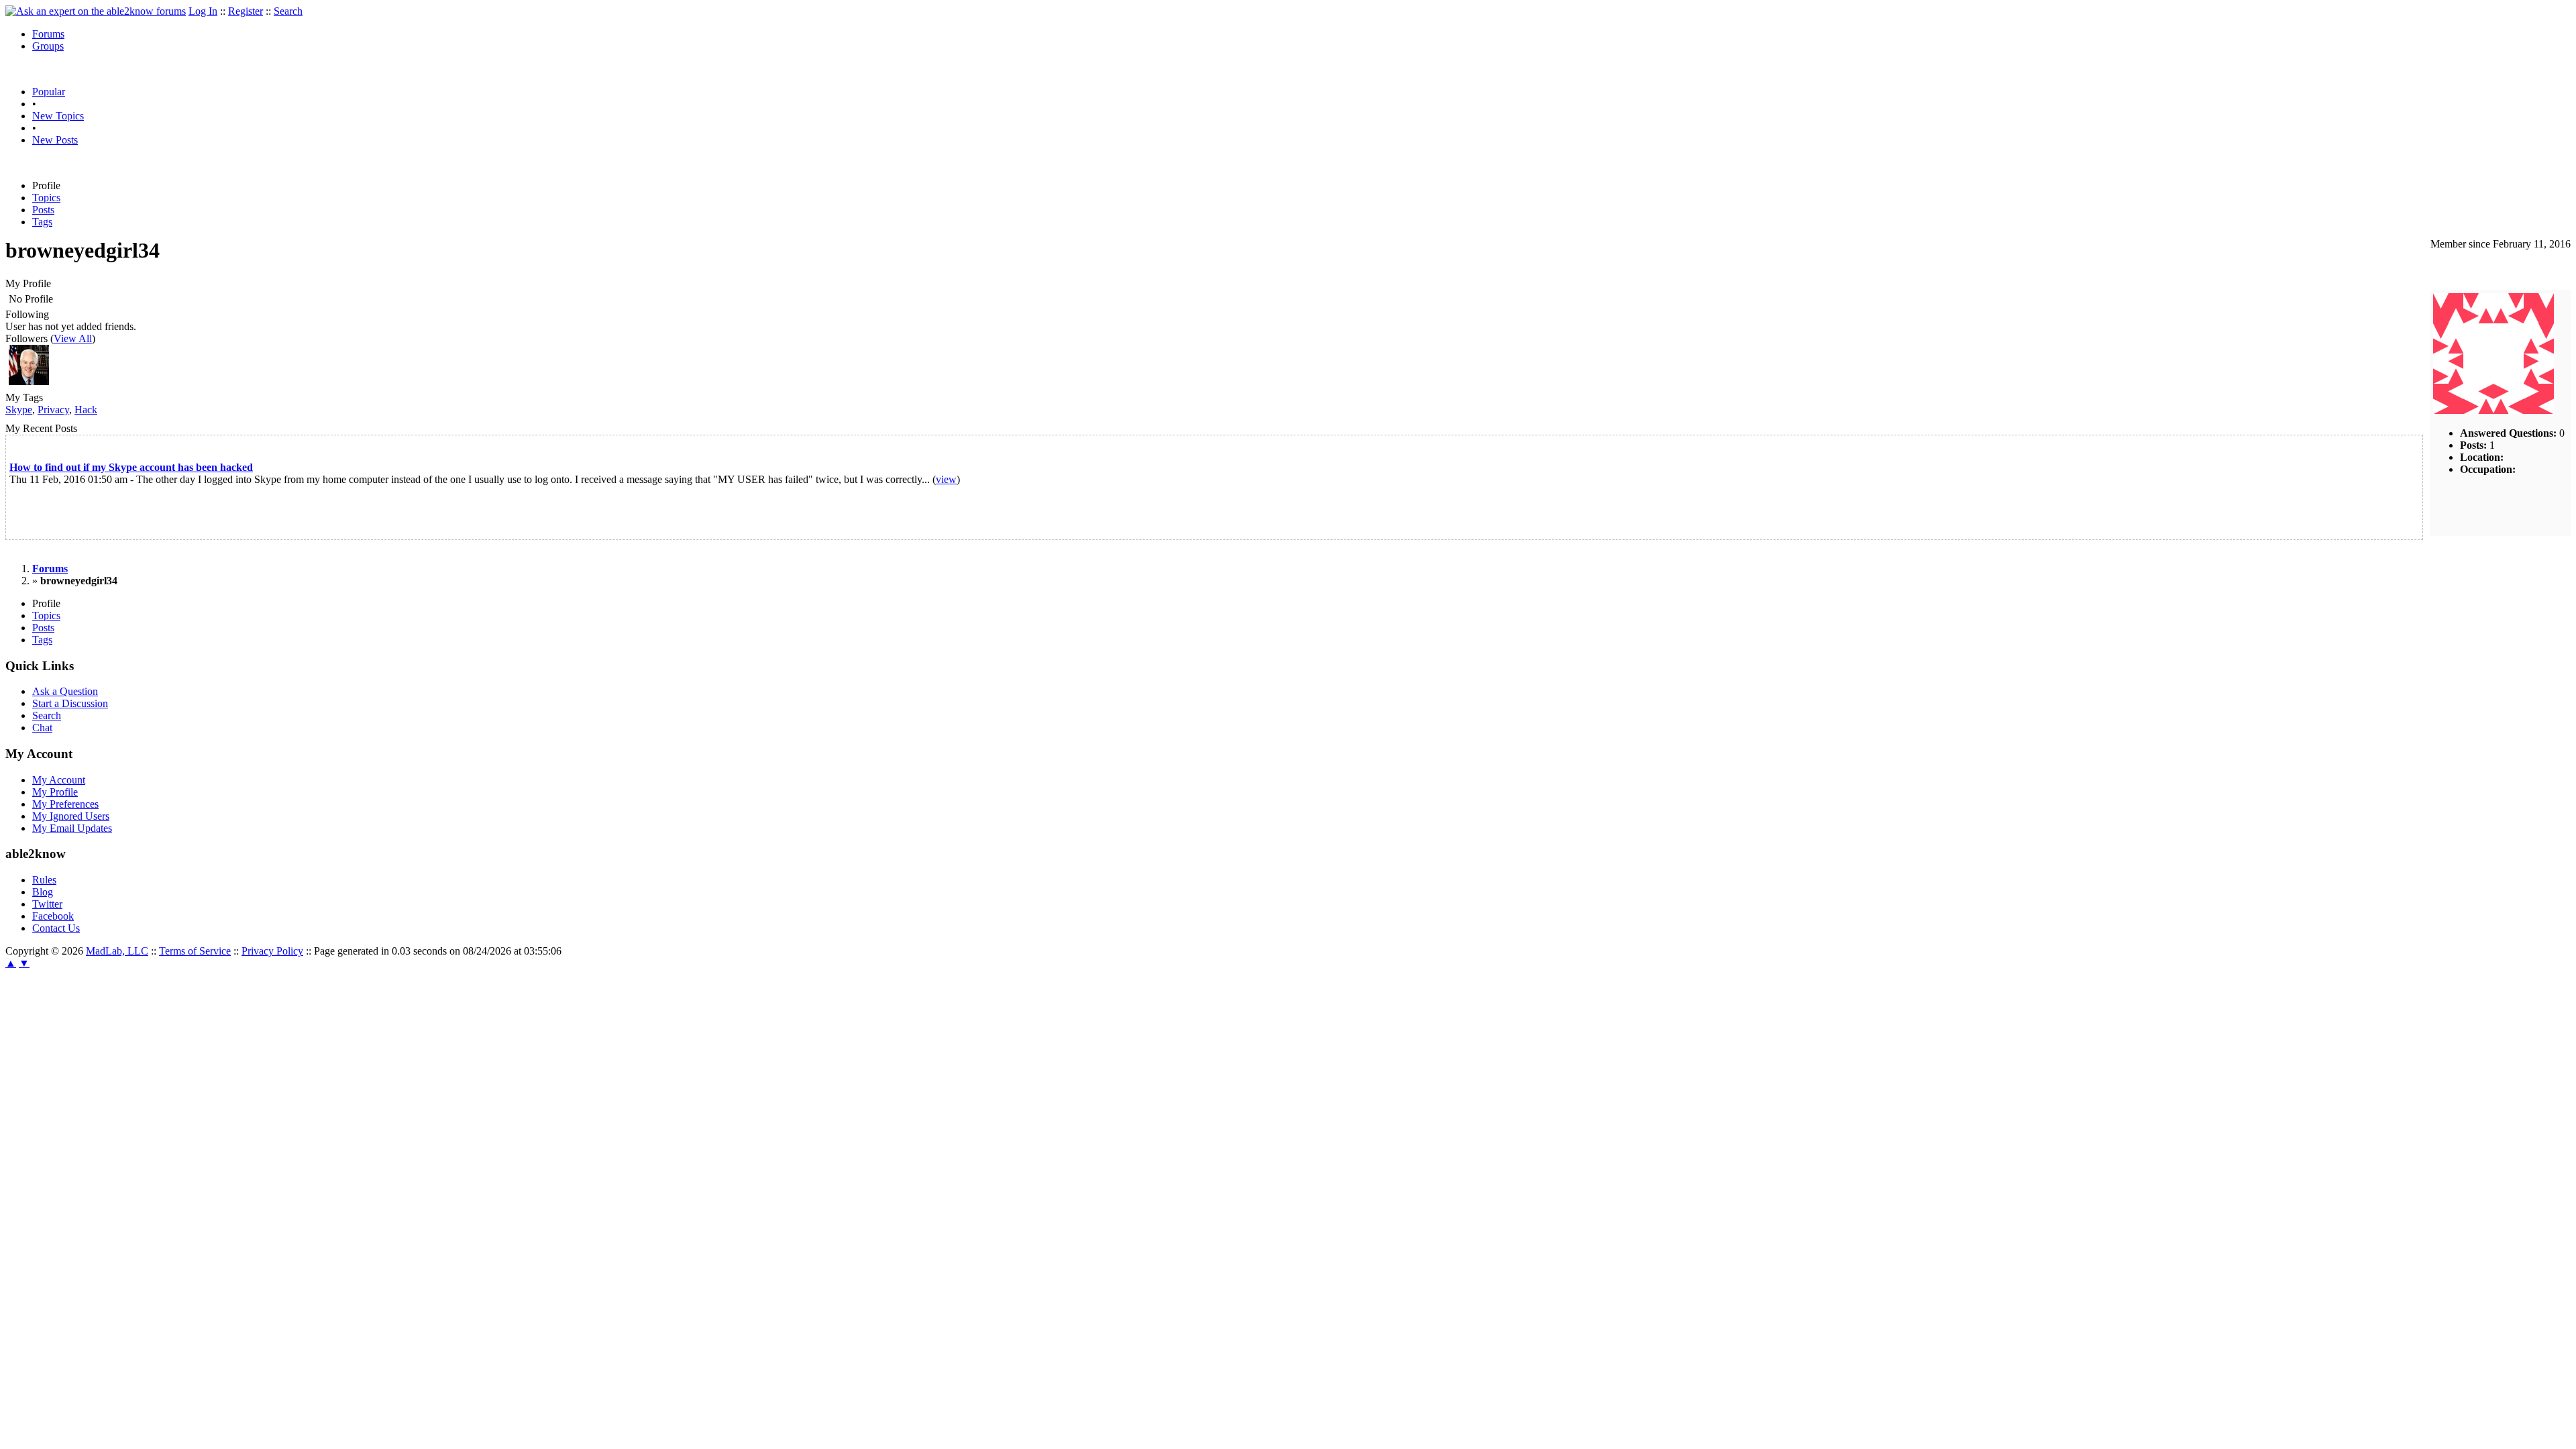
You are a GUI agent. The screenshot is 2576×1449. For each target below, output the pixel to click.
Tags (42, 222)
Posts (43, 210)
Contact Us (56, 928)
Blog (43, 892)
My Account (59, 780)
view (946, 479)
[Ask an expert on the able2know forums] (96, 11)
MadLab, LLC (117, 951)
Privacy (53, 410)
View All (73, 338)
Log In (203, 11)
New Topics (58, 116)
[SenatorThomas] (29, 381)
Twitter (47, 904)
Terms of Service (195, 951)
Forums (48, 34)
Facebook (53, 916)
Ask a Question (65, 691)
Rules (44, 880)
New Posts (55, 140)
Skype (19, 410)
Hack (86, 410)
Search (288, 11)
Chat (42, 728)
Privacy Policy (272, 951)
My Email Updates (72, 828)
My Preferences (65, 804)
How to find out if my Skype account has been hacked (131, 467)
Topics (46, 198)
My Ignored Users (71, 816)
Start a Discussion (70, 703)
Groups (48, 46)
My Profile (55, 792)
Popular (49, 92)
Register (246, 11)
